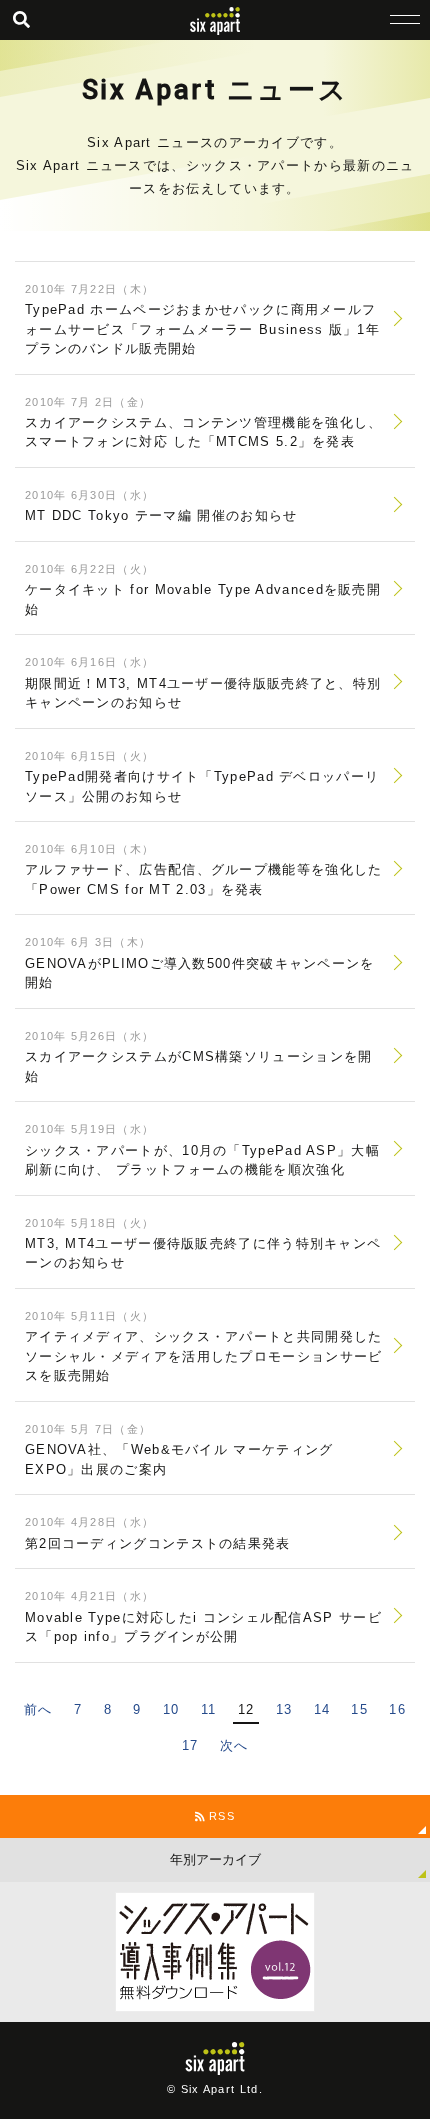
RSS (220, 1816)
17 (190, 1745)
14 (322, 1709)
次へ (234, 1745)
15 (359, 1709)
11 (209, 1709)
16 (397, 1709)
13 (284, 1709)
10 (171, 1709)
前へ (38, 1709)
